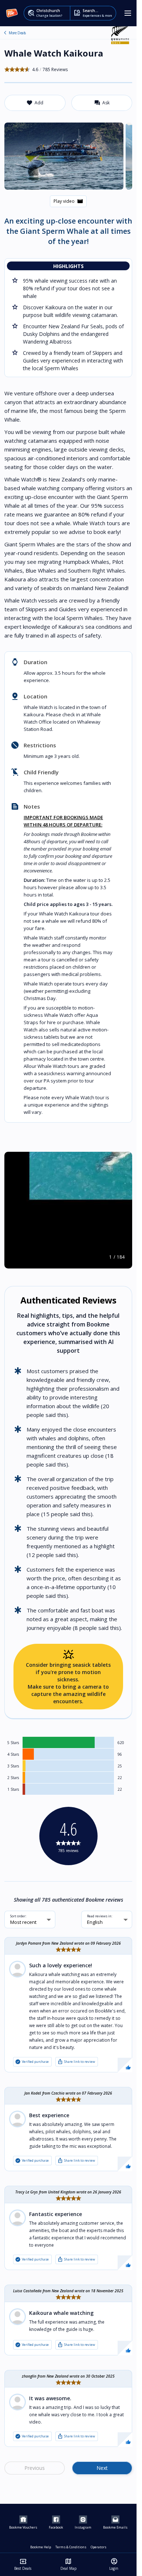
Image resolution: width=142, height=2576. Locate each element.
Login (114, 2564)
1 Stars (13, 1789)
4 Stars (13, 1754)
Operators (98, 2547)
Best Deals (23, 2564)
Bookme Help (41, 2547)
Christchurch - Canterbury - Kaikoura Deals (5, 33)
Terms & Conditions (71, 2547)
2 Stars (13, 1778)
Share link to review (76, 2062)
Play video (68, 201)
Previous (35, 2468)
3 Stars (13, 1766)
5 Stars (13, 1743)
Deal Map (68, 2564)
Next (102, 2468)
